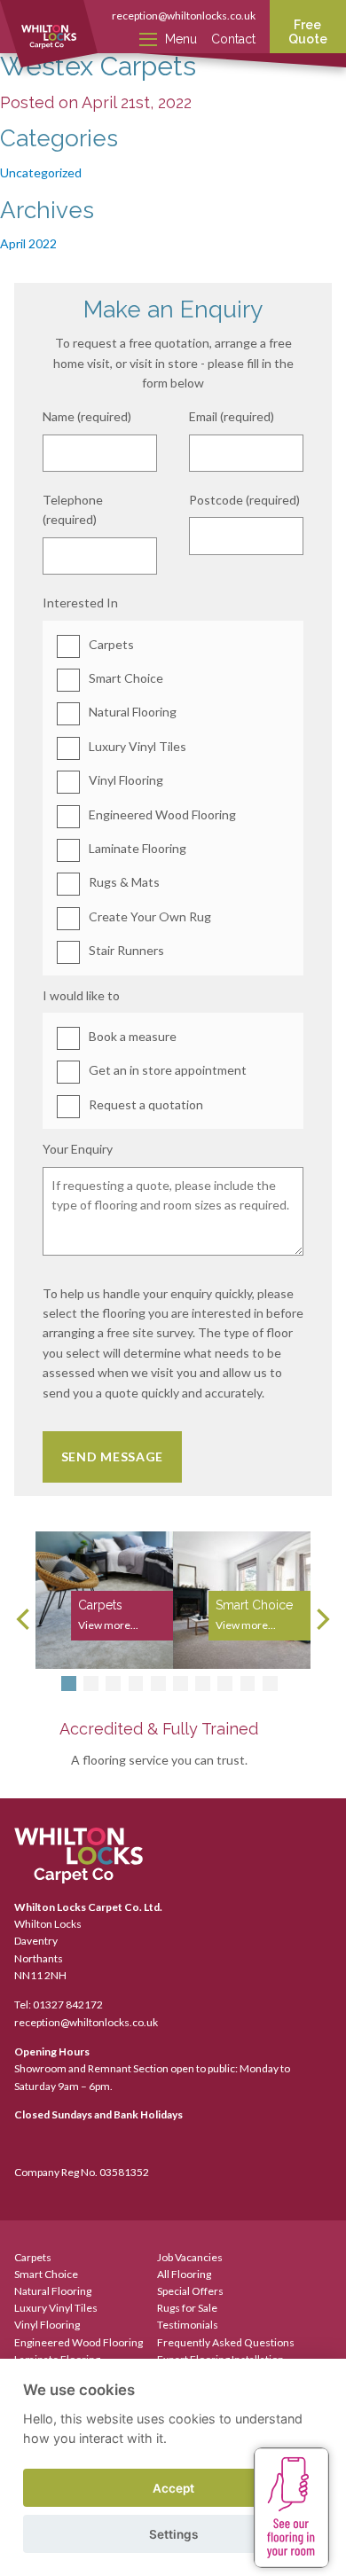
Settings (173, 2534)
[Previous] (25, 1619)
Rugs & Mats (124, 882)
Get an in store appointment (168, 1070)
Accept (173, 2488)
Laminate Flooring (138, 848)
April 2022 (28, 243)
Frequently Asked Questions (226, 2342)
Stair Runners (126, 950)
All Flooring (184, 2274)
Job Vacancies (190, 2257)
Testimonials (188, 2325)
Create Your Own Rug (150, 916)
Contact (233, 39)
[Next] (321, 1619)
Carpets (111, 644)
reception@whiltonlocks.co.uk (184, 16)
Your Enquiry (78, 1149)
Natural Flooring (133, 712)
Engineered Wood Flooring (162, 814)
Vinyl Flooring (126, 780)
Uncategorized (41, 172)
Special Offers (190, 2291)
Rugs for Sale (187, 2308)
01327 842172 (68, 2004)
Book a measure (133, 1036)
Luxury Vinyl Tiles (138, 746)
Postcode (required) (244, 500)
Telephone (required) (73, 509)
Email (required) (232, 416)
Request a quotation (146, 1104)
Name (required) (87, 416)
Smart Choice (126, 678)
